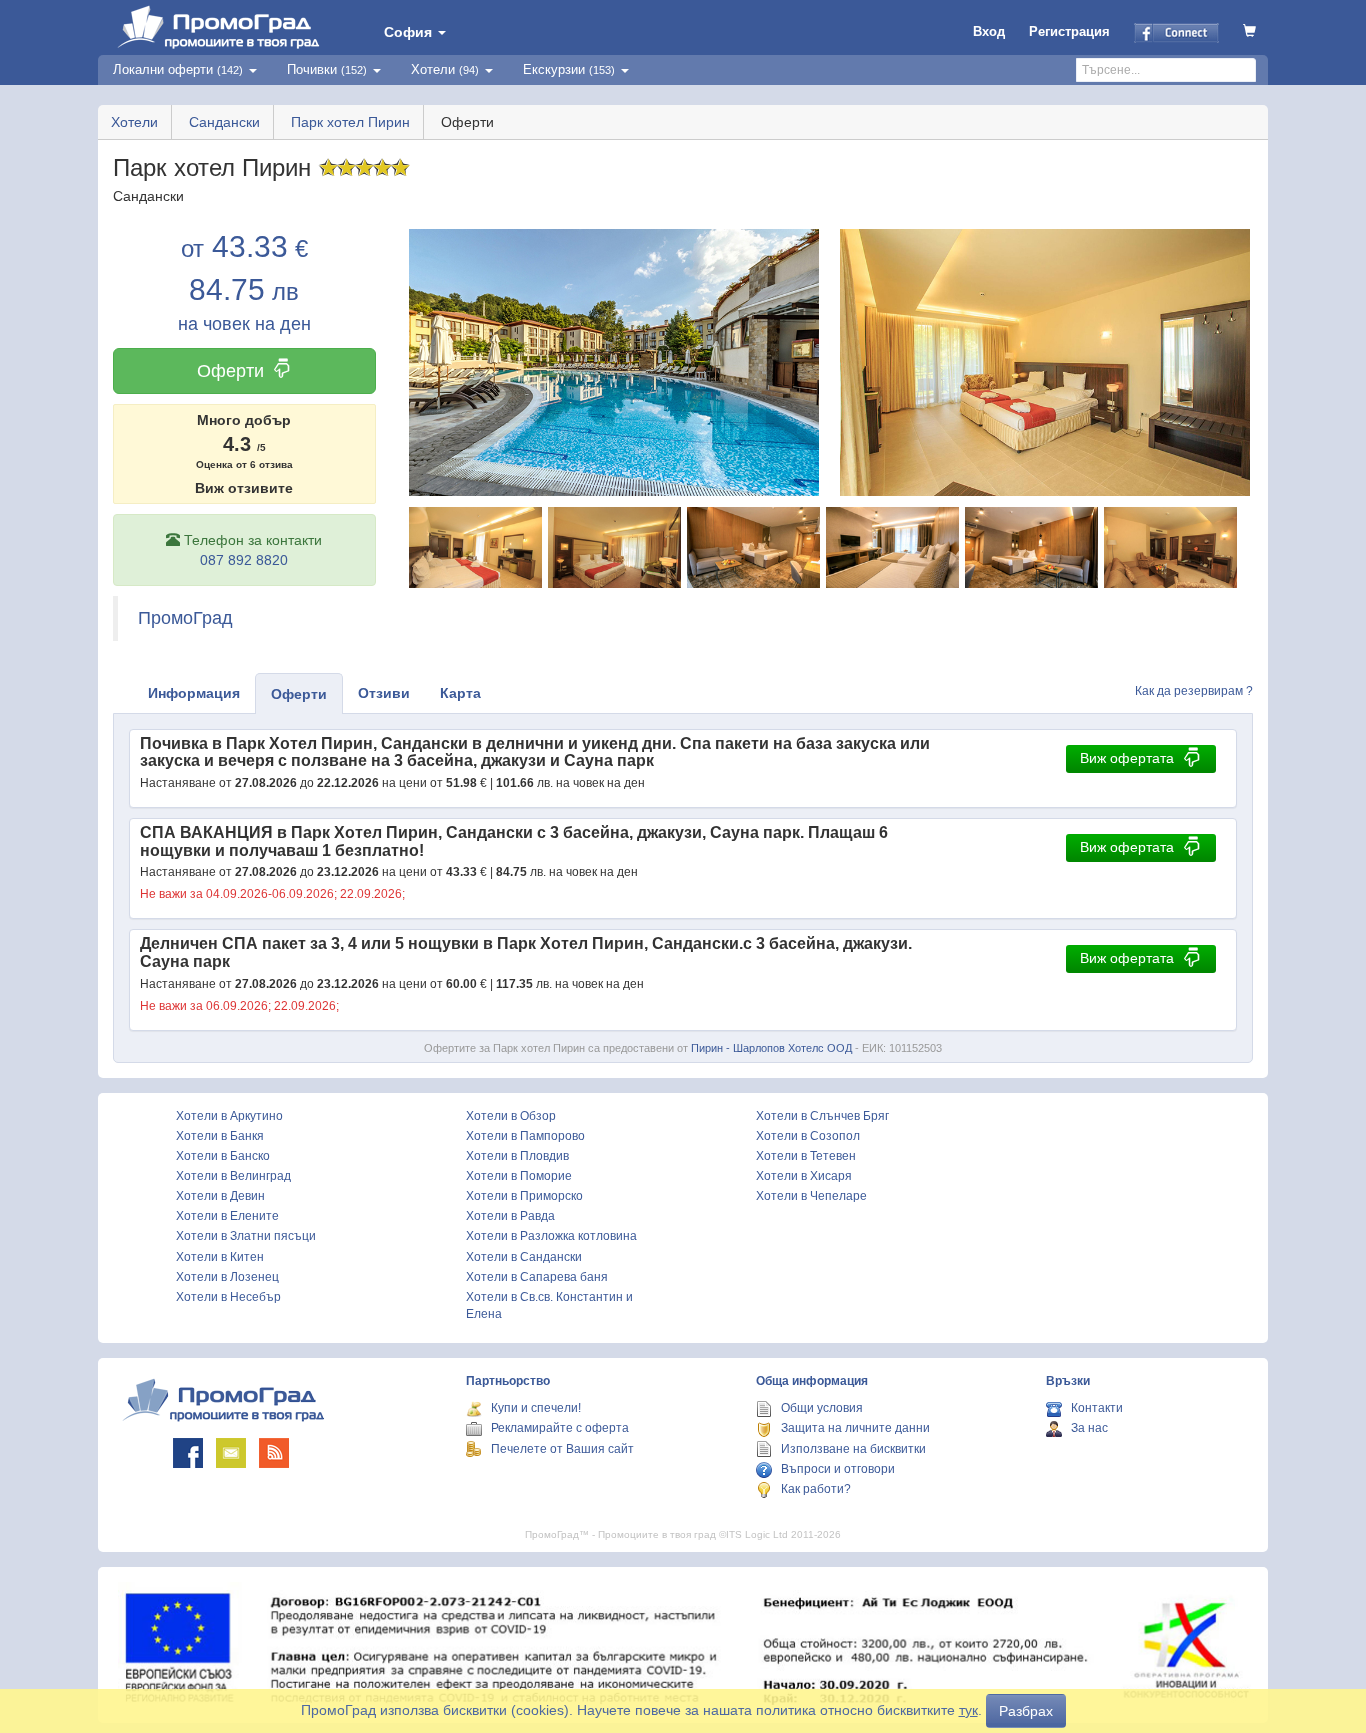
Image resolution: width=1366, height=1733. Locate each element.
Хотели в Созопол (808, 1136)
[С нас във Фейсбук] (188, 1453)
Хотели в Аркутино (229, 1116)
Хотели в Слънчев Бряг (822, 1116)
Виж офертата (1127, 758)
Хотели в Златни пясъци (246, 1236)
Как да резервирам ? (1194, 691)
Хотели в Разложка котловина (551, 1236)
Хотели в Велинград (233, 1176)
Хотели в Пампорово (525, 1136)
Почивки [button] (327, 69)
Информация (194, 693)
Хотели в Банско (223, 1156)
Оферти (230, 371)
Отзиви (384, 693)
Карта (460, 693)
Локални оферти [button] (178, 69)
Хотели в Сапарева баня (537, 1277)
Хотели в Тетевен (806, 1156)
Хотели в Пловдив (517, 1156)
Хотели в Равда (510, 1216)
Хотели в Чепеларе (811, 1196)
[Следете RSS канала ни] (274, 1453)
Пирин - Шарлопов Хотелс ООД (771, 1048)
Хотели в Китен (220, 1257)
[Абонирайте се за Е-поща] (231, 1453)
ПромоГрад (185, 618)
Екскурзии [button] (569, 69)
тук (968, 1710)
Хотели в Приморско (524, 1196)
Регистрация (1069, 31)
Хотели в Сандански (524, 1257)
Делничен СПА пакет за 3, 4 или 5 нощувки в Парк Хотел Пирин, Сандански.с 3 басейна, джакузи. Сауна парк (526, 952)
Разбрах (1026, 1711)
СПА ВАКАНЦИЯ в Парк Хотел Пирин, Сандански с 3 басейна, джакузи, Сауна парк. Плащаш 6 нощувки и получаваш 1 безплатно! (514, 841)
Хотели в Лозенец (227, 1277)
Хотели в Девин (220, 1196)
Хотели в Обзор (511, 1116)
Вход (989, 31)
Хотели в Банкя (220, 1136)
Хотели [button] (445, 69)
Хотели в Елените (227, 1216)
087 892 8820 (244, 560)
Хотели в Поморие (519, 1176)
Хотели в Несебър (228, 1297)
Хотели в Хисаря (804, 1176)
